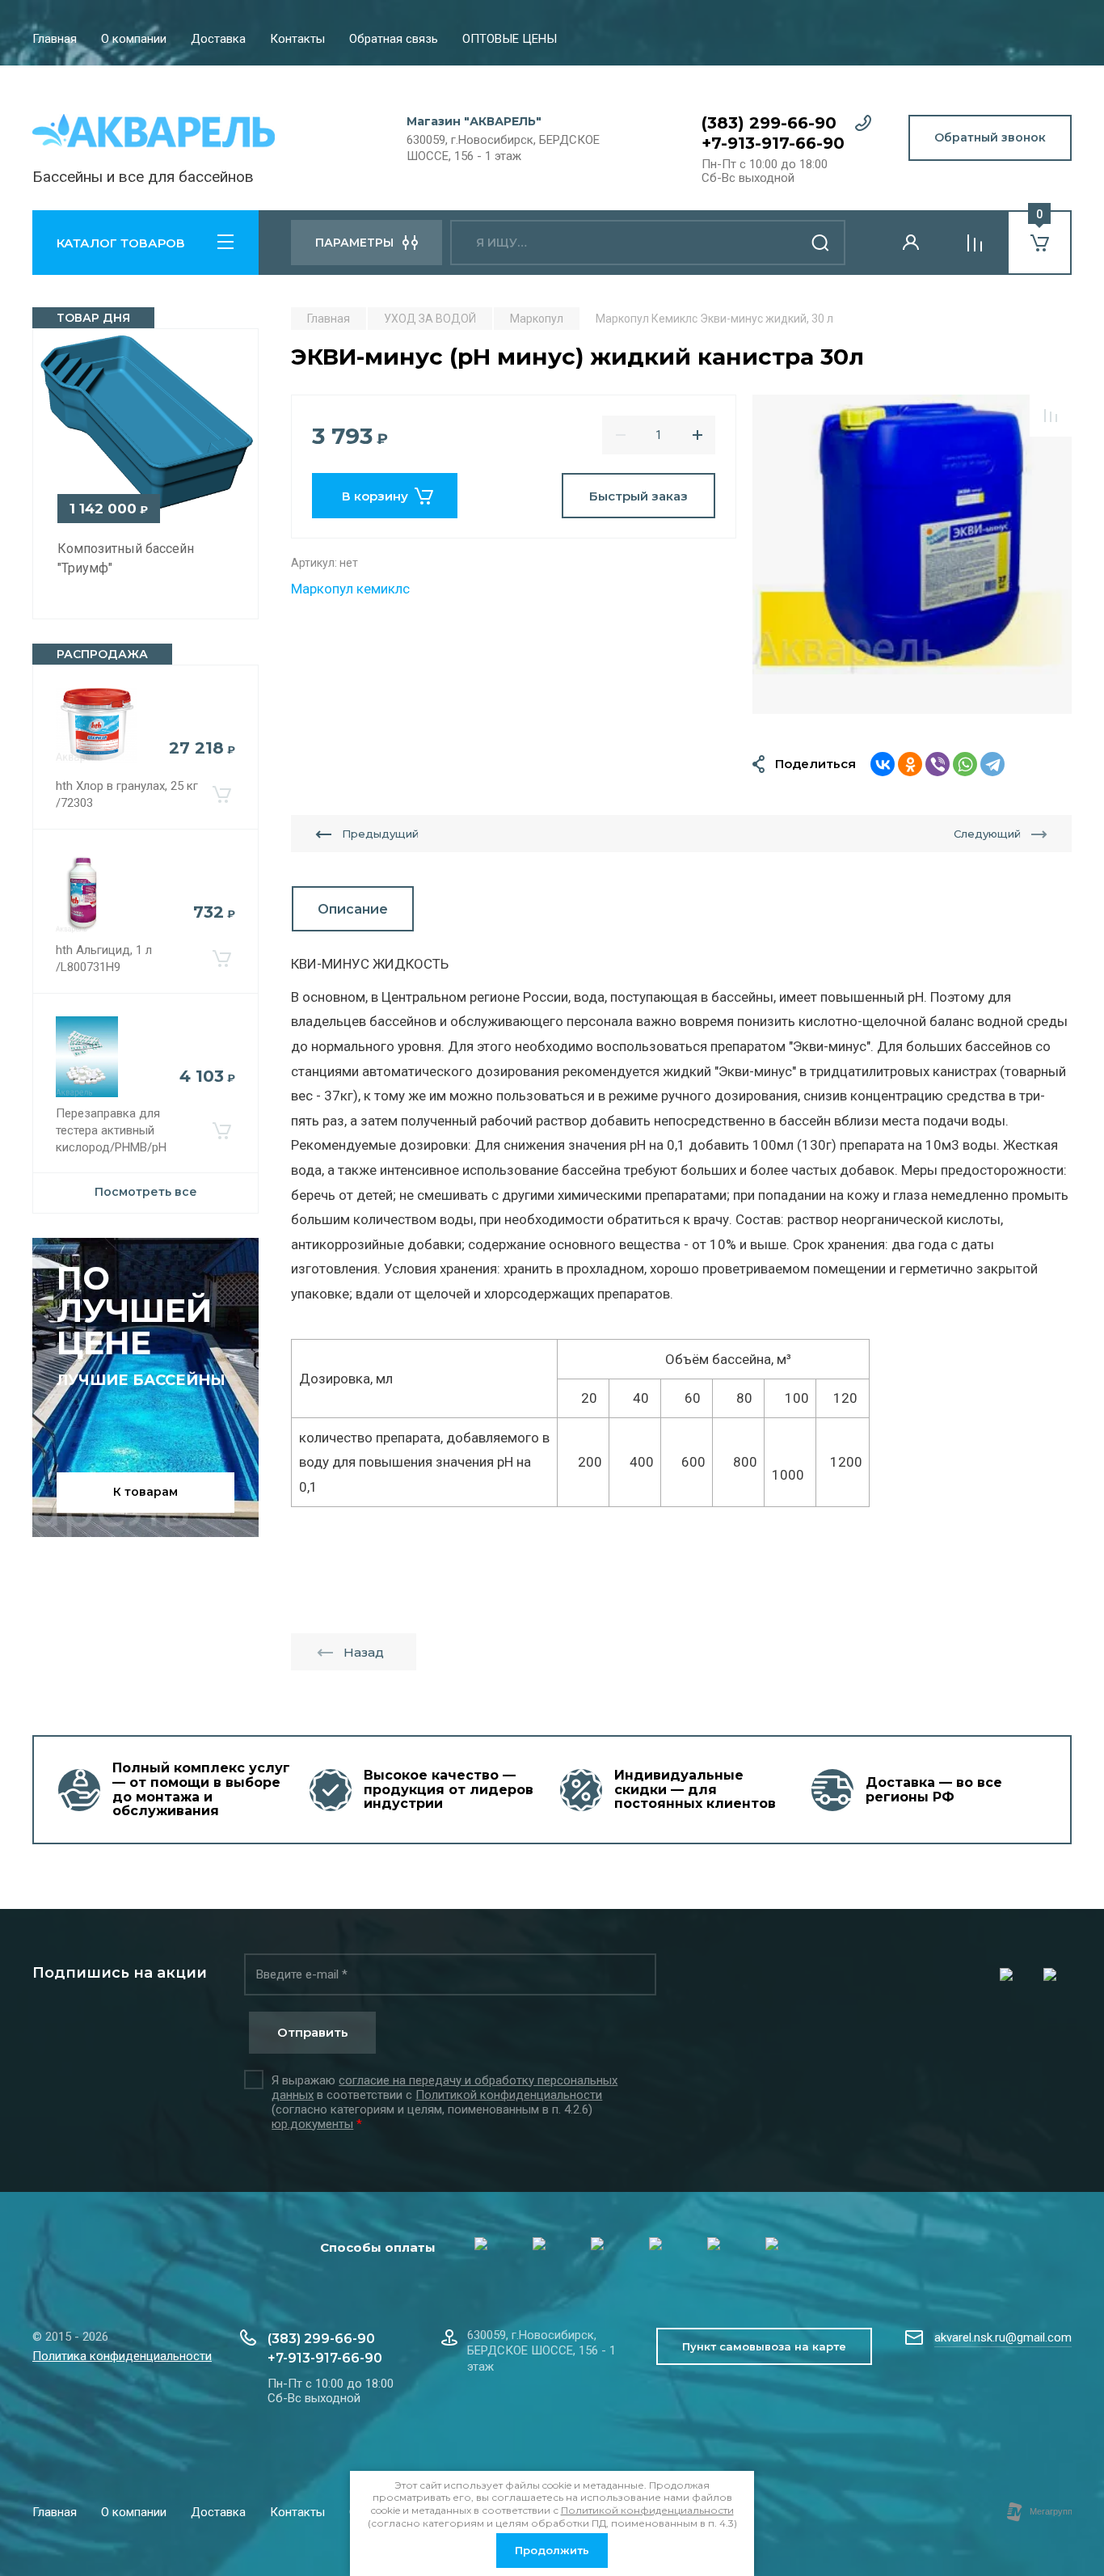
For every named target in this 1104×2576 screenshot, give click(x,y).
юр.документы (312, 2124)
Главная (55, 39)
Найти (821, 243)
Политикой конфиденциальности (509, 2095)
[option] (912, 554)
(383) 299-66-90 (769, 123)
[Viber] (938, 764)
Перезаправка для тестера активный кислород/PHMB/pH (111, 1130)
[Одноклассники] (910, 764)
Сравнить (1051, 416)
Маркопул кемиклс (350, 589)
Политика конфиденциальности (122, 2356)
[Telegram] (992, 764)
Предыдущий (380, 834)
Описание (353, 909)
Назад (364, 1652)
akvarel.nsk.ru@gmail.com (1003, 2337)
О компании (134, 39)
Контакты (297, 39)
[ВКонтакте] (883, 764)
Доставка (218, 39)
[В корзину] (221, 795)
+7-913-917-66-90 (773, 143)
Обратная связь (394, 39)
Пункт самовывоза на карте (764, 2346)
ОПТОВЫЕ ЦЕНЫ (510, 39)
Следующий (987, 834)
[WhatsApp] (965, 764)
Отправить (313, 2032)
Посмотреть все (146, 1192)
